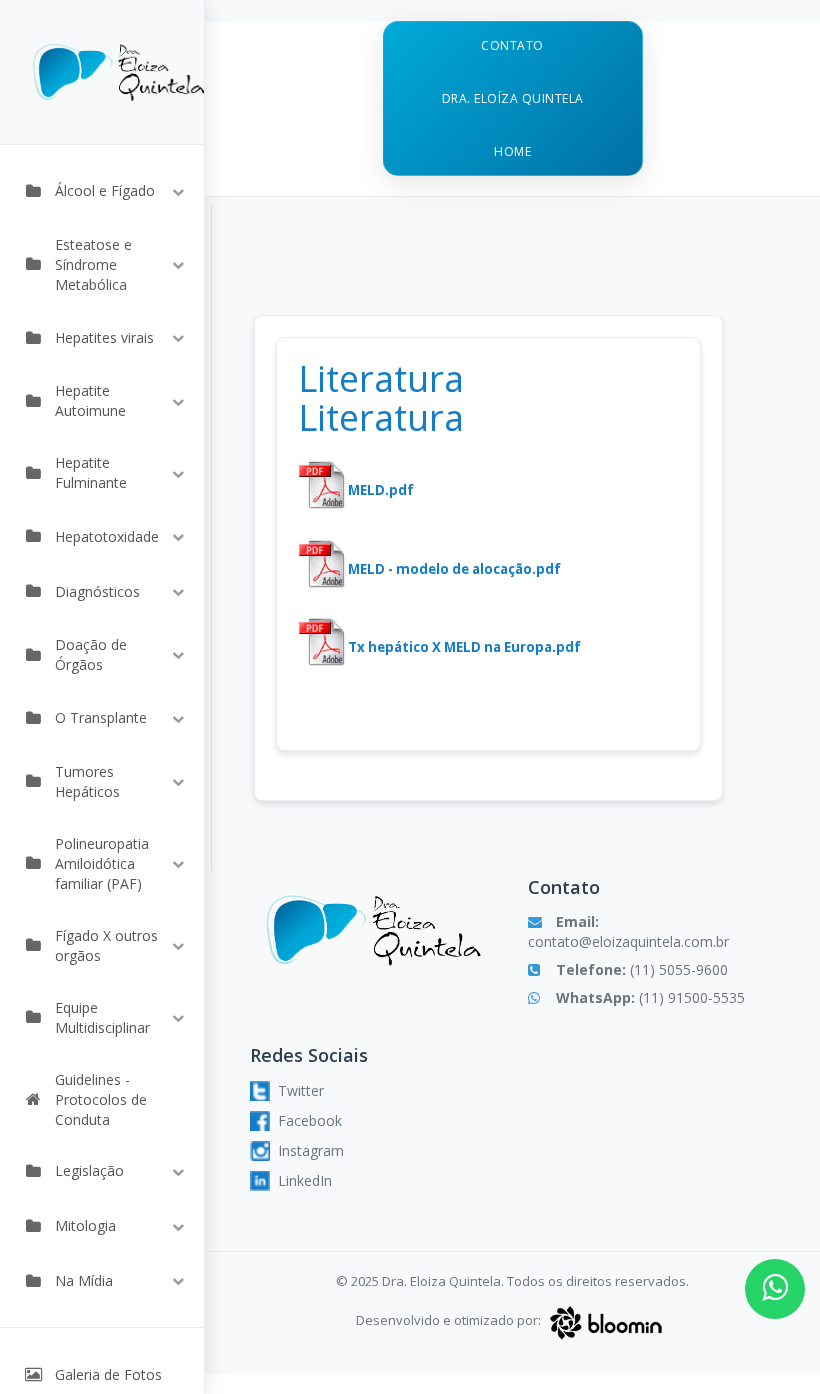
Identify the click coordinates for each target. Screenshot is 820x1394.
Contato (512, 45)
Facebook (310, 1120)
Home (512, 151)
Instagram (311, 1150)
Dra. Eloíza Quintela (513, 98)
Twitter (301, 1090)
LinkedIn (305, 1180)
